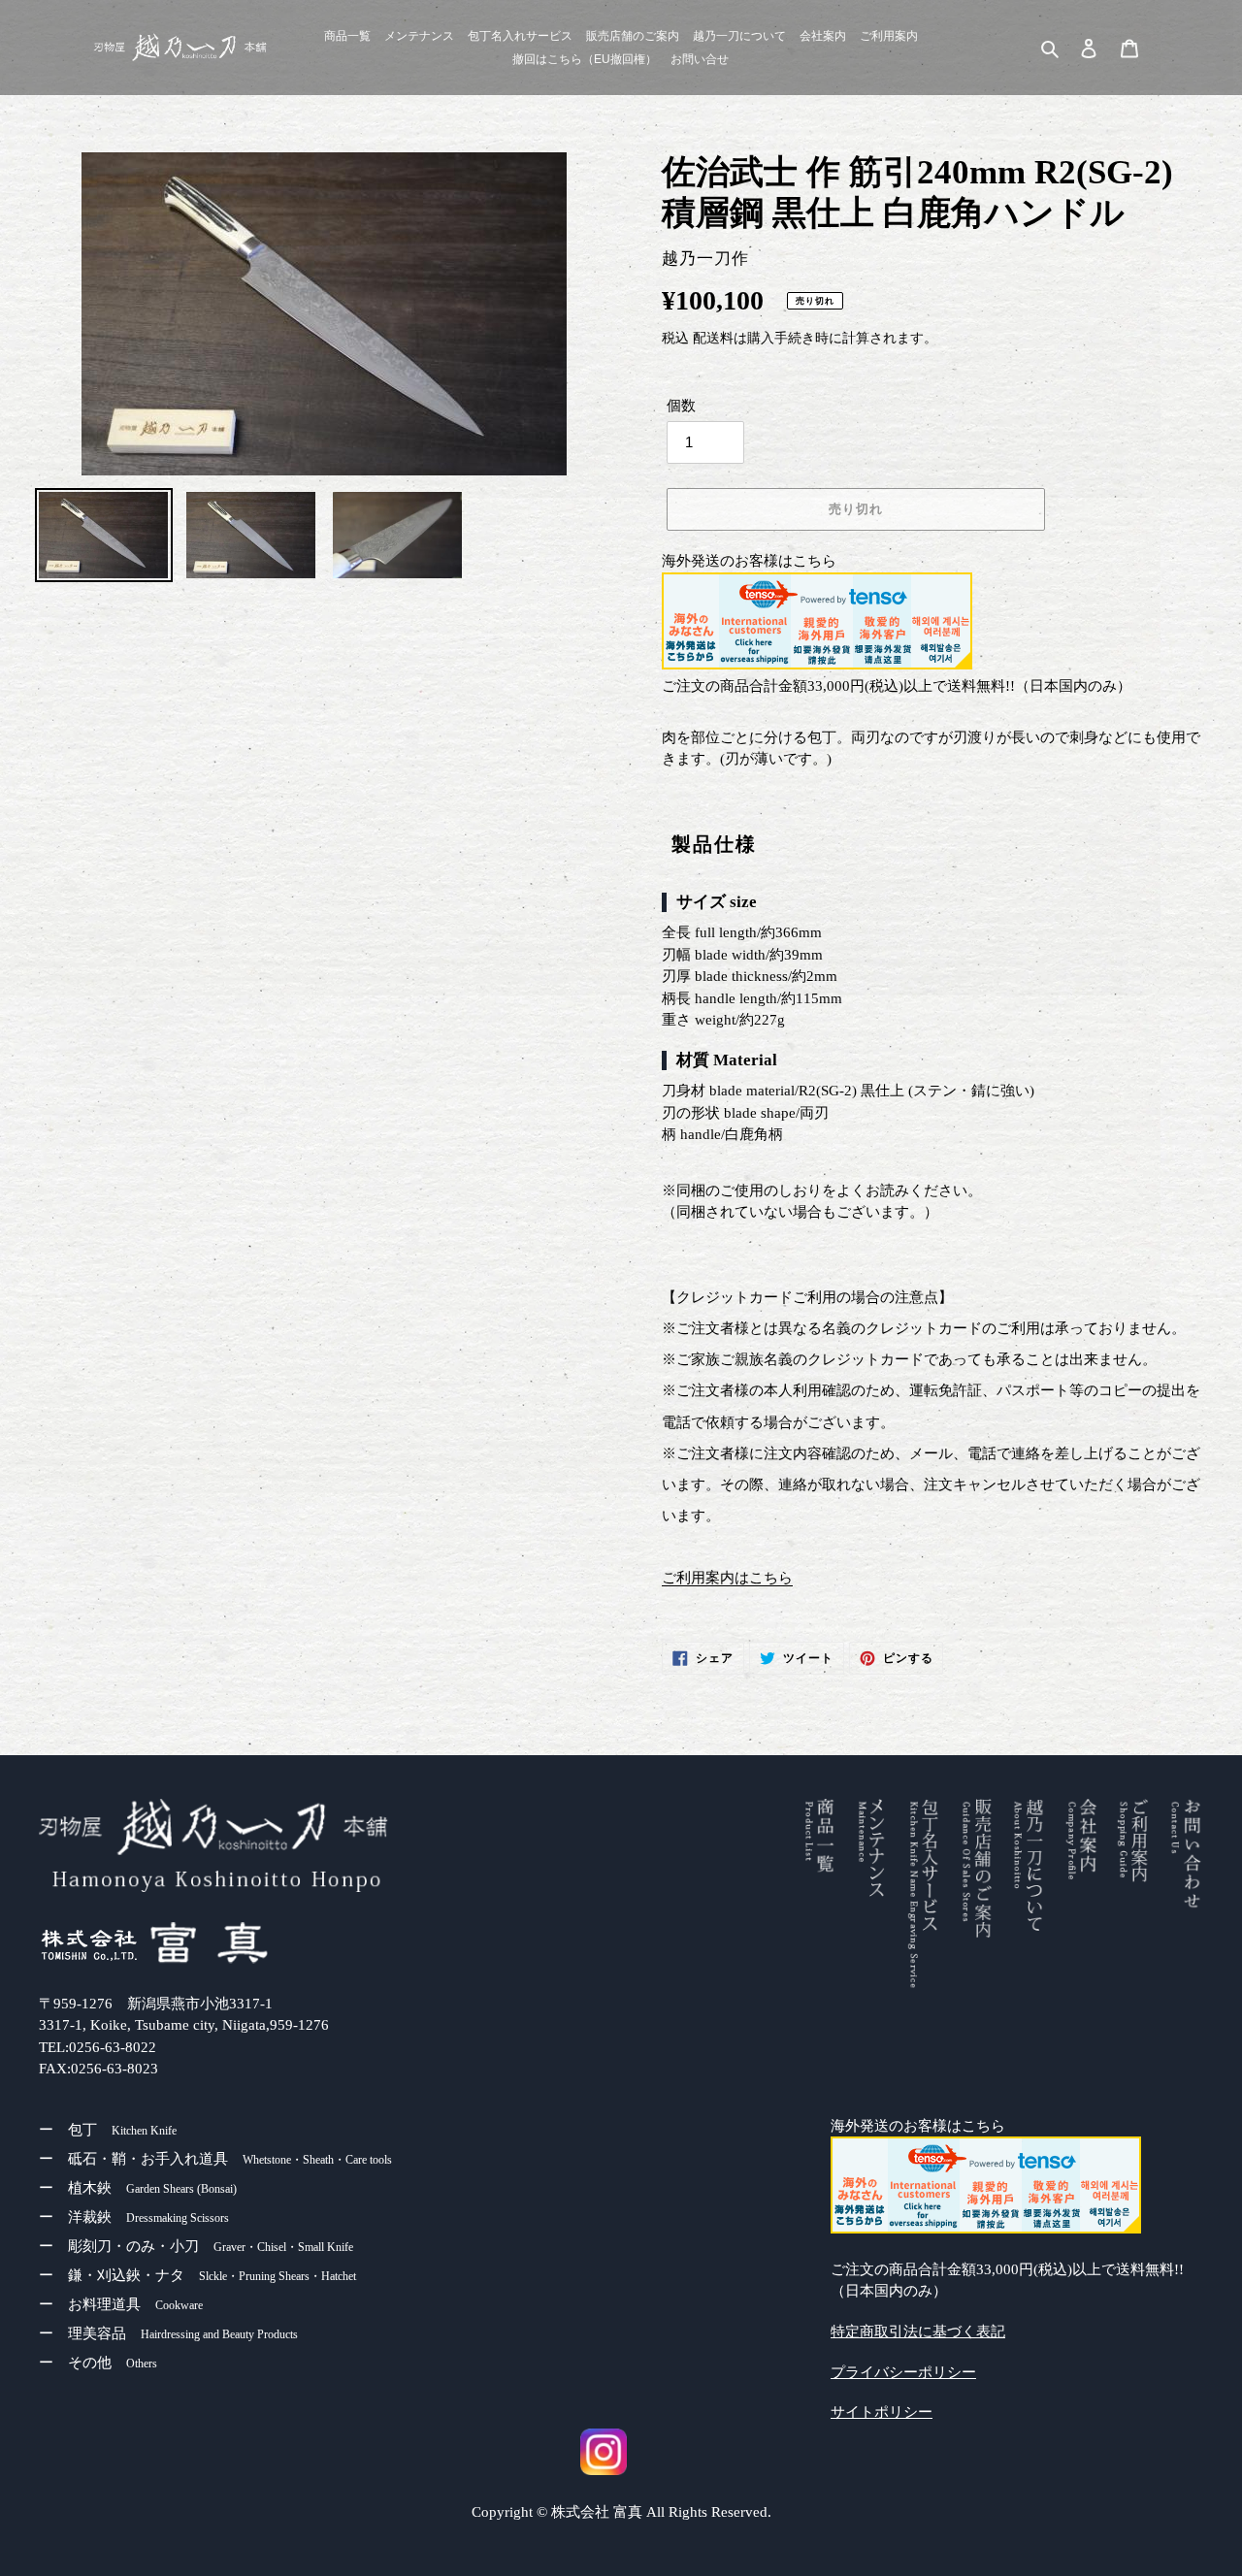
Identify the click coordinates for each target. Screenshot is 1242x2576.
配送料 (713, 338)
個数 (681, 406)
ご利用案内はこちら (727, 1578)
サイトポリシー (882, 2412)
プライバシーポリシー (903, 2372)
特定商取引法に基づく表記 (918, 2331)
